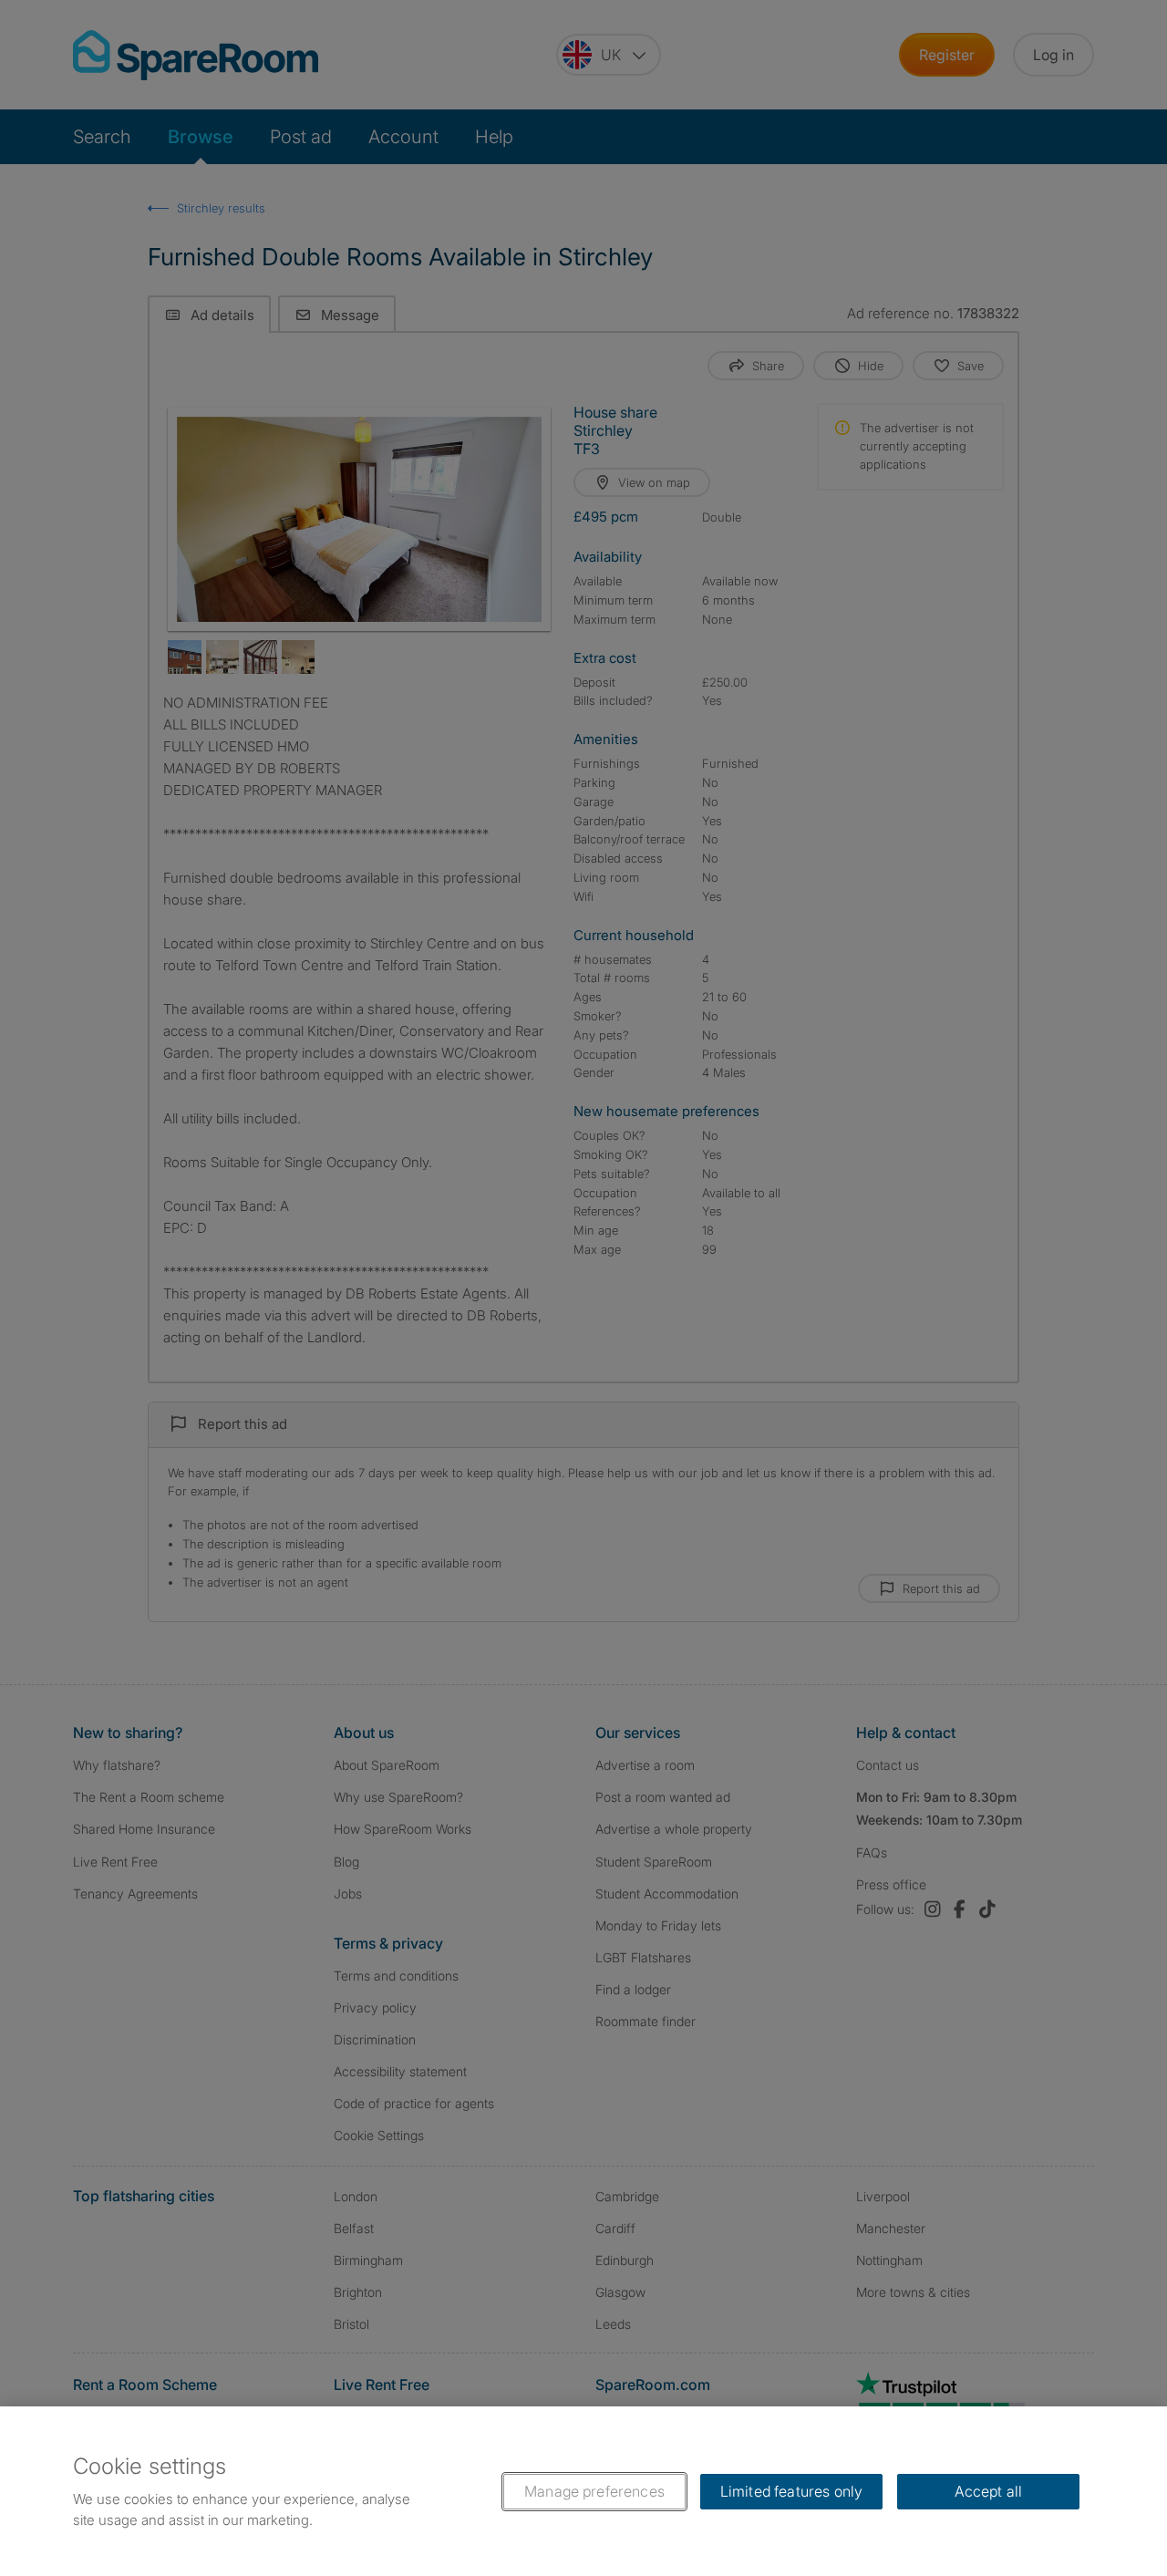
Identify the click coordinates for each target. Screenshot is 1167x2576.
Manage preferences (594, 2491)
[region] (583, 2491)
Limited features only (791, 2491)
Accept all (989, 2491)
